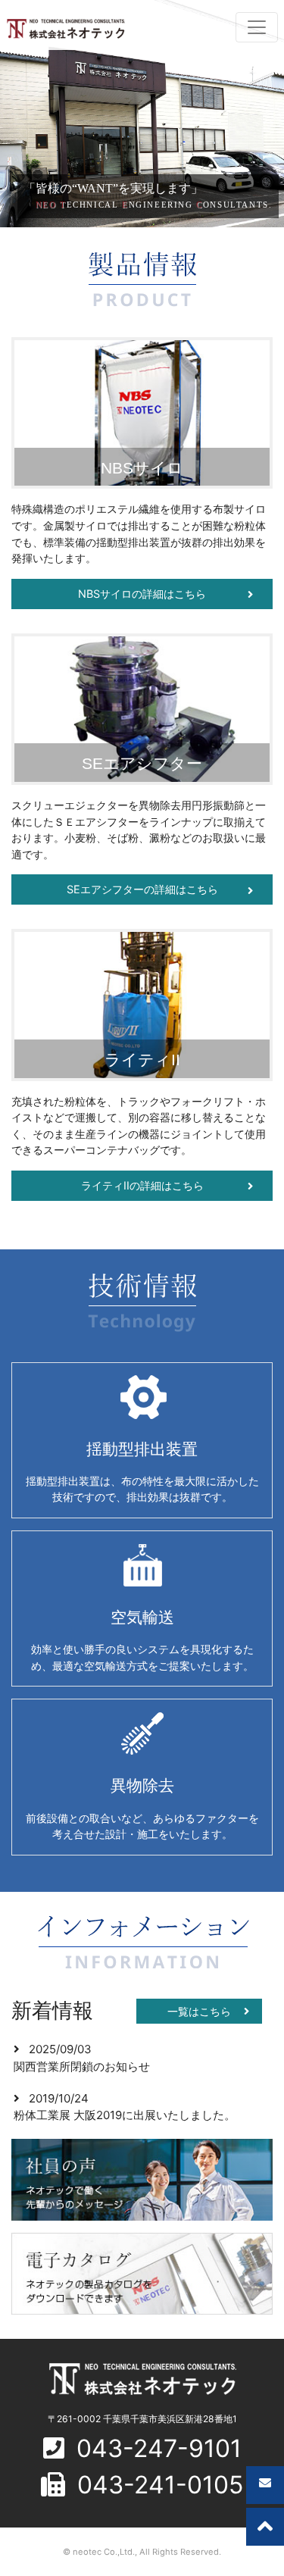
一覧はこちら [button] (199, 2011)
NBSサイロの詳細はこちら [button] (142, 594)
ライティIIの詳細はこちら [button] (142, 1185)
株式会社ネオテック (66, 29)
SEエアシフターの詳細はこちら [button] (142, 889)
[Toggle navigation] (257, 27)
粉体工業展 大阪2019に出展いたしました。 (125, 2115)
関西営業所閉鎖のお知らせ (82, 2066)
